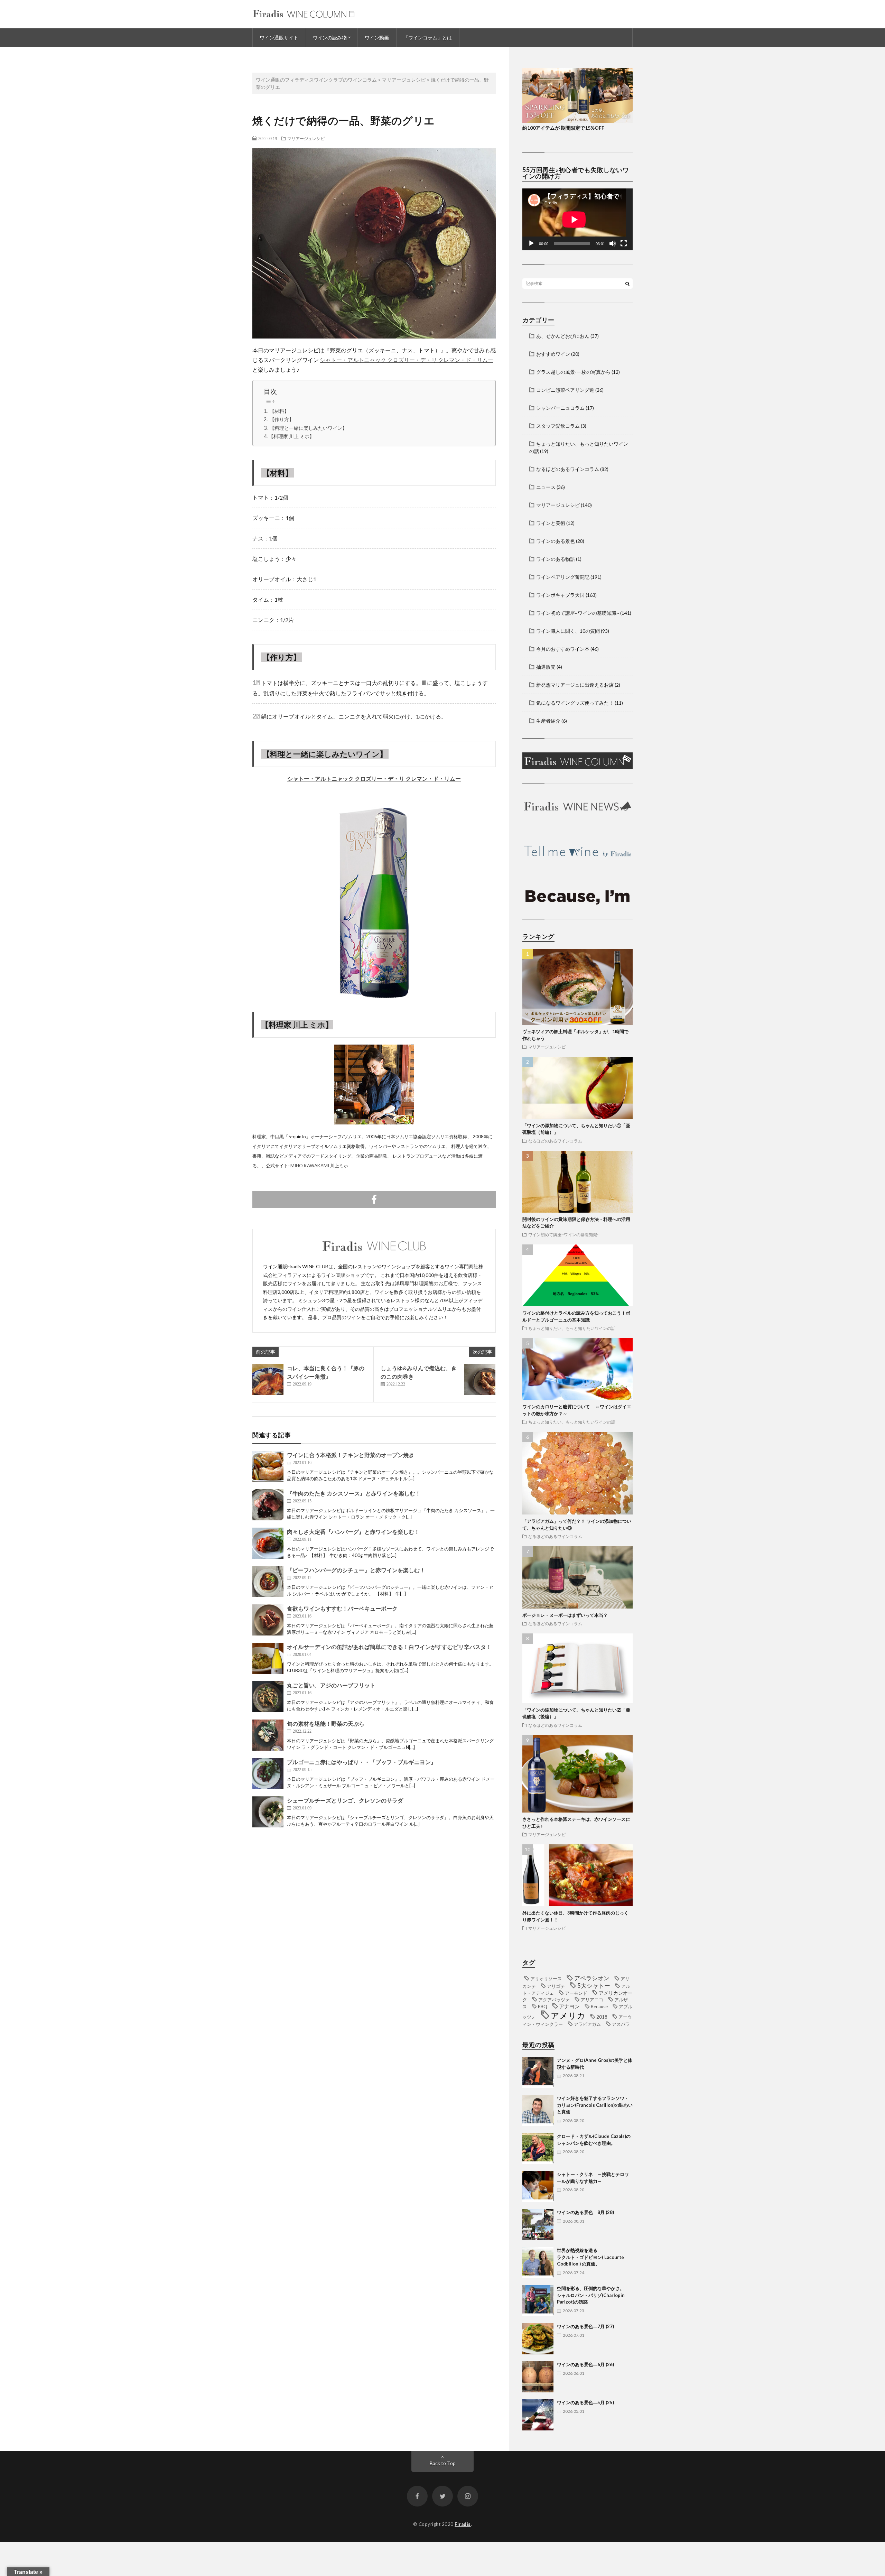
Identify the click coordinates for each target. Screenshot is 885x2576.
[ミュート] (613, 243)
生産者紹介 (548, 721)
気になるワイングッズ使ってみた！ (575, 703)
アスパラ (621, 2024)
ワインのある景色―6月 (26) (585, 2364)
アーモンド (576, 1993)
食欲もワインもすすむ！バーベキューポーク (342, 1608)
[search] (627, 284)
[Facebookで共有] (374, 1199)
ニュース (546, 487)
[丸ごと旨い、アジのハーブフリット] (268, 1697)
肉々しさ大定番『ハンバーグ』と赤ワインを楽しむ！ (353, 1532)
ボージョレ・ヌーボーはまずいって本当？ (565, 1615)
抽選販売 (546, 667)
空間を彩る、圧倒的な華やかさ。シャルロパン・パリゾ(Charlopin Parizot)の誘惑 (591, 2295)
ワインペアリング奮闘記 (563, 577)
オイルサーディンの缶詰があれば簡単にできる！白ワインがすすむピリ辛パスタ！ (389, 1647)
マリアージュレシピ (306, 138)
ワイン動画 (377, 38)
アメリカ (568, 2015)
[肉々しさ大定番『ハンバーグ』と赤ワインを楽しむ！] (268, 1543)
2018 (602, 2017)
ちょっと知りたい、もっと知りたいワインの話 (572, 1328)
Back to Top (443, 2463)
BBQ (543, 2007)
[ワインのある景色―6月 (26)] (538, 2377)
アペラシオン (592, 1978)
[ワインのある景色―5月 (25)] (538, 2415)
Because (599, 2007)
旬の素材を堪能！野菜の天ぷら (326, 1723)
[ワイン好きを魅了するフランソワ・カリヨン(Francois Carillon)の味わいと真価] (538, 2111)
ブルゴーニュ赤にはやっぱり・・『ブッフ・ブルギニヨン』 (362, 1762)
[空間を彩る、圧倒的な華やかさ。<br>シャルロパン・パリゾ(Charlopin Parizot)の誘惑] (538, 2301)
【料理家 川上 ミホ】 (291, 436)
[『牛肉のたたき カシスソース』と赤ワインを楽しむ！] (268, 1505)
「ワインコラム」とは (428, 38)
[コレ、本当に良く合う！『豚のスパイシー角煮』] (268, 1380)
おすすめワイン (553, 354)
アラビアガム (587, 2024)
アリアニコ (592, 2000)
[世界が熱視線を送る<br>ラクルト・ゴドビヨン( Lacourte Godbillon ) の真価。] (538, 2263)
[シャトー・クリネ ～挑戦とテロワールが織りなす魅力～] (538, 2187)
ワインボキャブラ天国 (560, 595)
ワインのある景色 (556, 541)
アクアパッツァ (554, 2000)
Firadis (463, 2524)
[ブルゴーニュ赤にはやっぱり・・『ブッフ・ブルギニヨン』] (268, 1773)
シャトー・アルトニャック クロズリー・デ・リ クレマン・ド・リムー (407, 360)
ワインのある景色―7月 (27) (585, 2326)
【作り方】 (282, 419)
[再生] (531, 243)
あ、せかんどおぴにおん (563, 336)
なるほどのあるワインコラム (568, 469)
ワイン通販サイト (279, 38)
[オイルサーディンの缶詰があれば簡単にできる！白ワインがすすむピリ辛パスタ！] (268, 1658)
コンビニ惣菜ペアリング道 (565, 390)
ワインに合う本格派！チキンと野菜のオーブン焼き (351, 1455)
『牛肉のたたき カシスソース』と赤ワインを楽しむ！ (354, 1493)
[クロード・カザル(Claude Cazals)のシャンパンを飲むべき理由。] (538, 2149)
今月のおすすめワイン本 (563, 649)
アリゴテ (556, 1986)
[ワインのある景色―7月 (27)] (538, 2339)
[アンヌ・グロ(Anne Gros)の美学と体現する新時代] (538, 2073)
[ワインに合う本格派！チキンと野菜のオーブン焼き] (268, 1466)
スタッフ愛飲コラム (558, 426)
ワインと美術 (551, 523)
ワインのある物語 (556, 559)
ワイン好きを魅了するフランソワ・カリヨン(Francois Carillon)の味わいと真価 (595, 2105)
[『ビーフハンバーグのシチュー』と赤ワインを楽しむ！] (268, 1582)
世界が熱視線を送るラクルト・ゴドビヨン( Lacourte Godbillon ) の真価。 (590, 2257)
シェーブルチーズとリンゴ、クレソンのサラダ (345, 1800)
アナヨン (569, 2006)
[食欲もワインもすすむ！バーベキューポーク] (268, 1620)
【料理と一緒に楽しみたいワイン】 (308, 428)
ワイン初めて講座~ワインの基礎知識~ (578, 613)
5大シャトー (594, 1986)
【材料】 (279, 411)
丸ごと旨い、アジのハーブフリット (331, 1685)
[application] (577, 219)
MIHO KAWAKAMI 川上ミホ (319, 1166)
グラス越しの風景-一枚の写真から (573, 372)
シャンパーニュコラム (560, 408)
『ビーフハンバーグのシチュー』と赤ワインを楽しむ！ (356, 1570)
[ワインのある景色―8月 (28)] (538, 2225)
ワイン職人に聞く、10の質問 (568, 631)
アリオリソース (546, 1979)
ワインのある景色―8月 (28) (585, 2212)
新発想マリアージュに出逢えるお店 (575, 685)
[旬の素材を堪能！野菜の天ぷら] (268, 1735)
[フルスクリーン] (624, 243)
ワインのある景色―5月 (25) (585, 2402)
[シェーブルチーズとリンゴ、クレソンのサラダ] (268, 1812)
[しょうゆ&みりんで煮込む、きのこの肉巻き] (480, 1380)
